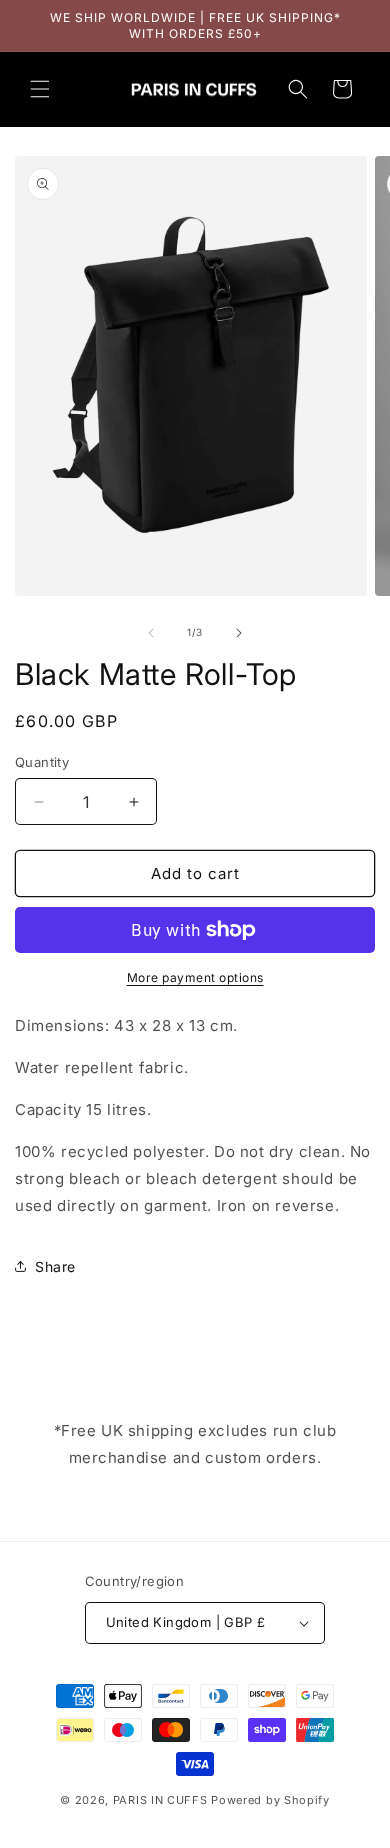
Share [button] (55, 1266)
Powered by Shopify (270, 1800)
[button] (40, 89)
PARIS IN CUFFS (160, 1800)
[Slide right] (239, 633)
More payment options (195, 977)
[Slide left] (151, 633)
